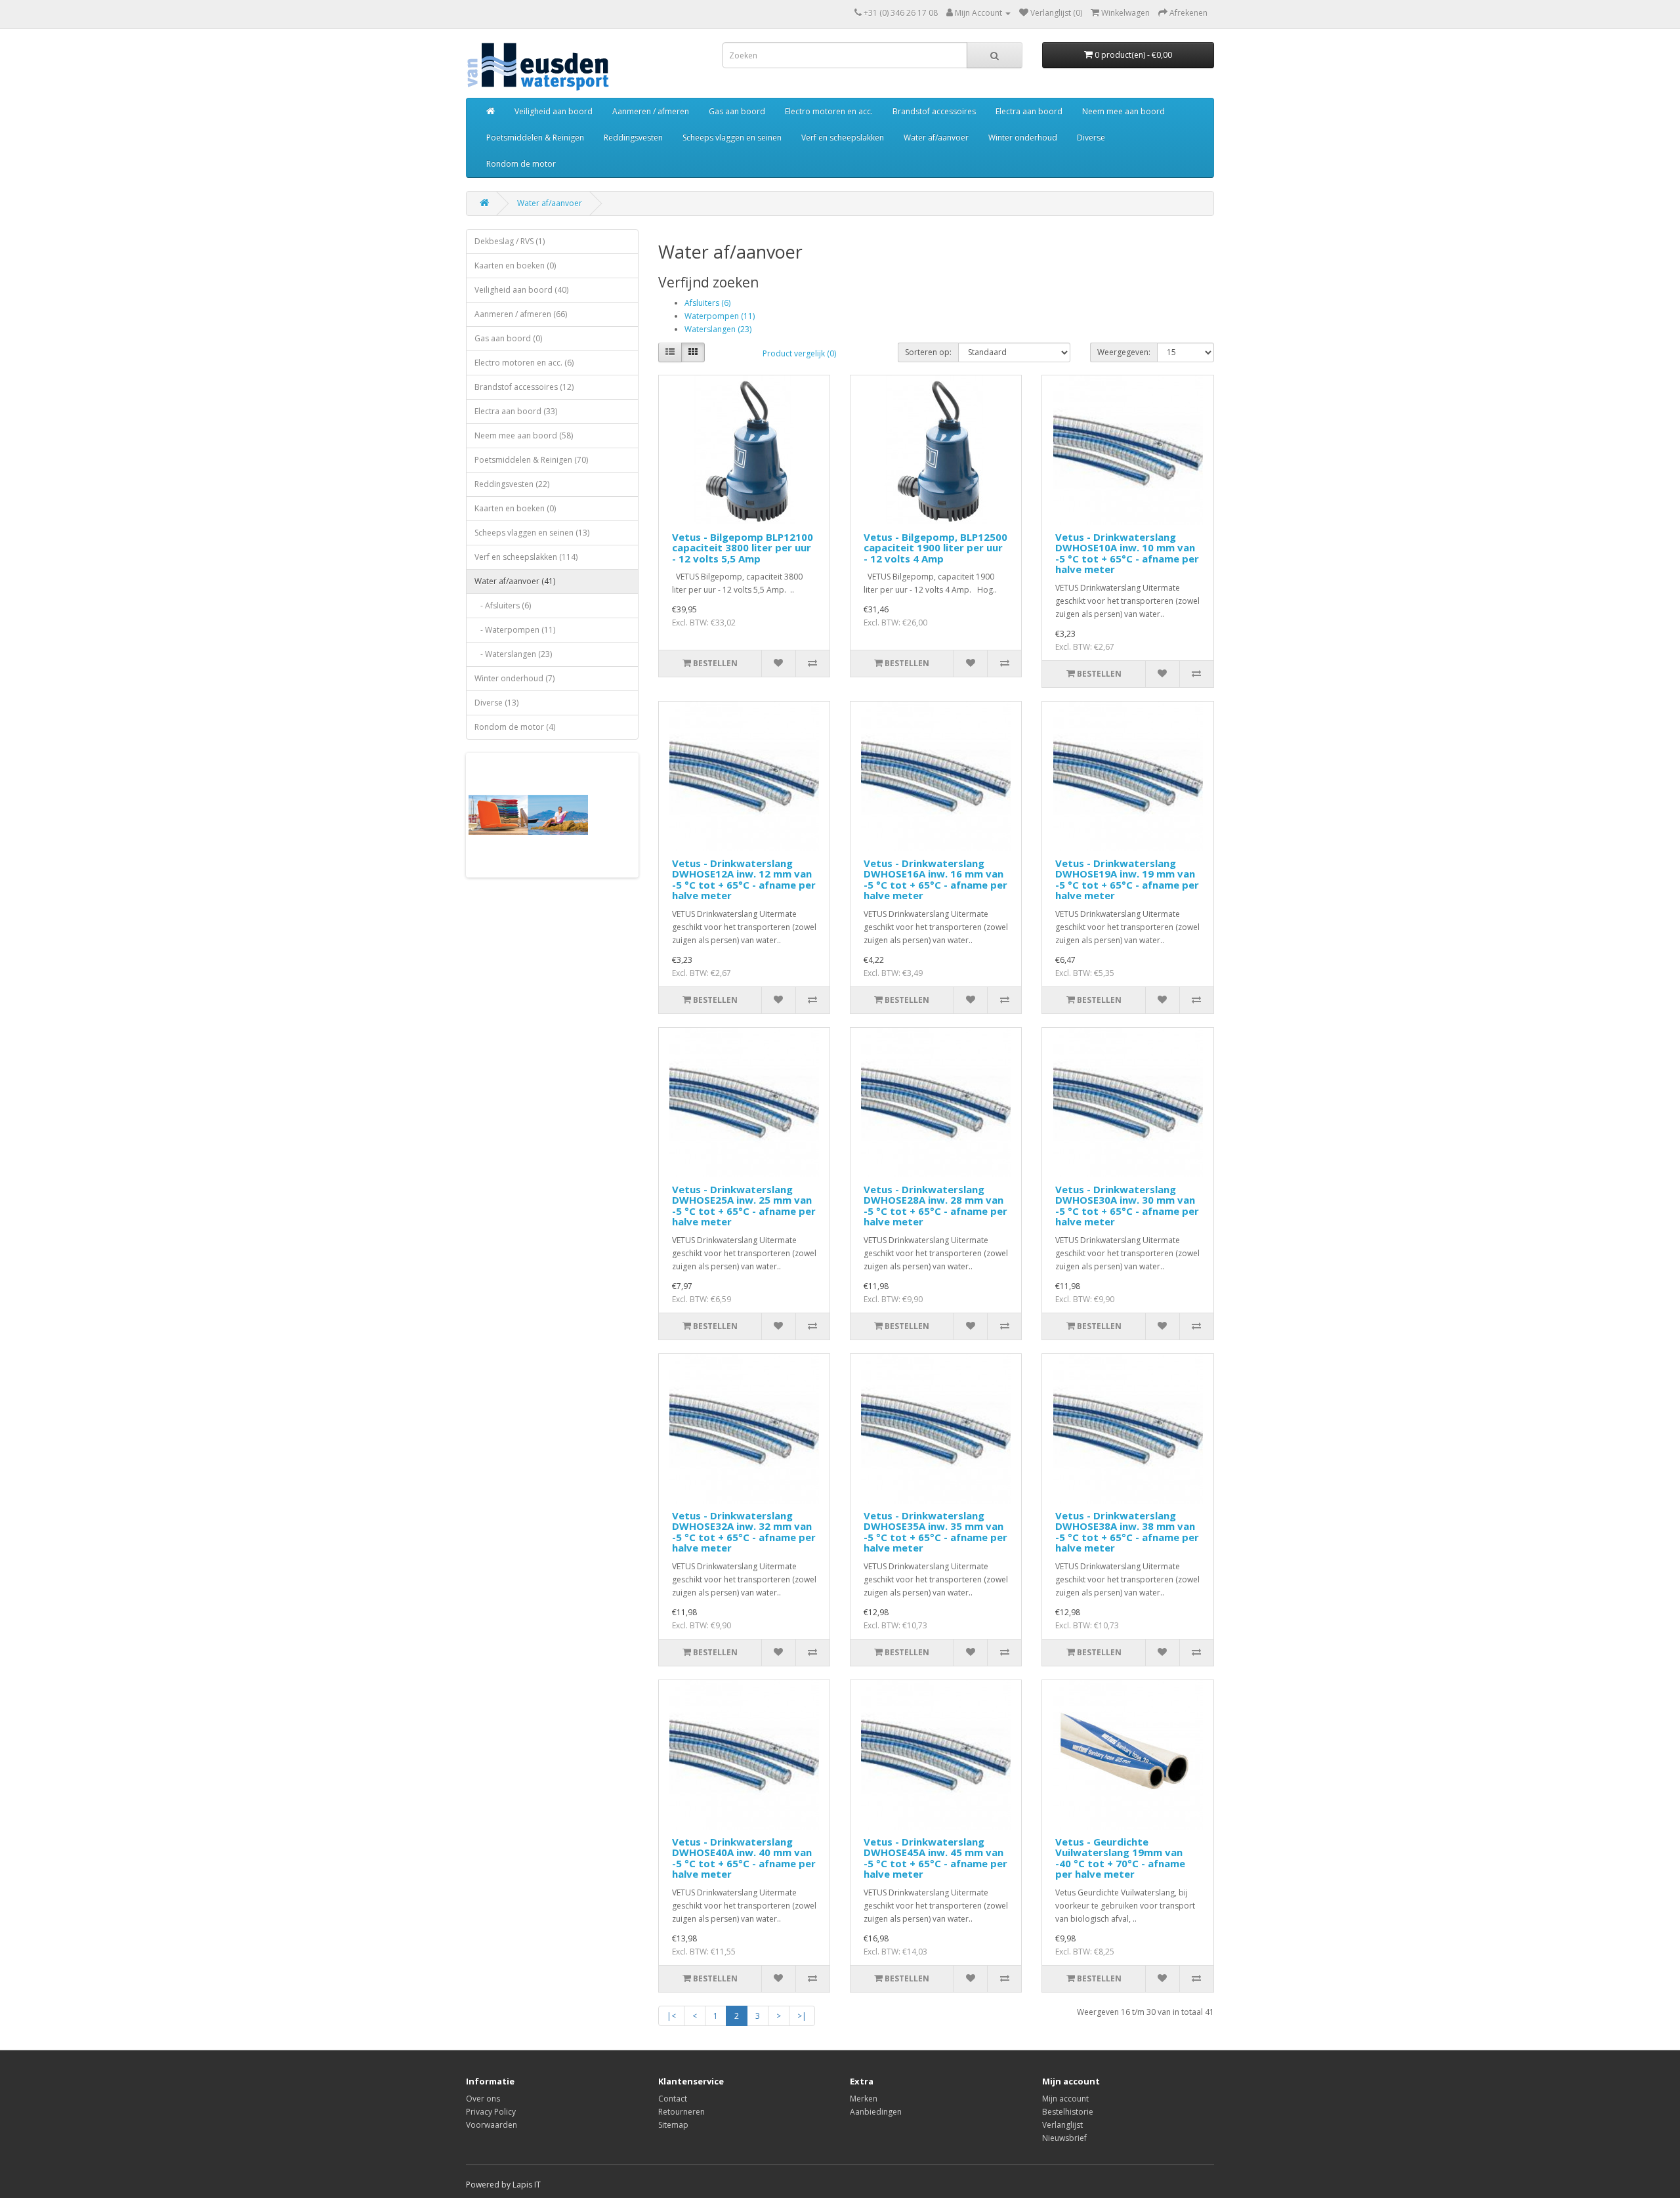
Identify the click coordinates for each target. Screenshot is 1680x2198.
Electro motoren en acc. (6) (524, 363)
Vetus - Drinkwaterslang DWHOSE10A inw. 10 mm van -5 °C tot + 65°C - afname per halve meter (1127, 553)
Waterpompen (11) (720, 316)
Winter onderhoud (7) (514, 678)
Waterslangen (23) (718, 329)
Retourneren (682, 2112)
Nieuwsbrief (1064, 2138)
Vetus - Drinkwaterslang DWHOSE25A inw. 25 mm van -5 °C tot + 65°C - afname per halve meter (744, 1206)
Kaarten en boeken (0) (515, 265)
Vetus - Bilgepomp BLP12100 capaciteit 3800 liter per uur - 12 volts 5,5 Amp (743, 548)
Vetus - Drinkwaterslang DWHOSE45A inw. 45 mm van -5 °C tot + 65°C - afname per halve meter (935, 1858)
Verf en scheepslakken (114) (526, 557)
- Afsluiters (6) (503, 605)
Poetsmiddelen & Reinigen (535, 137)
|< (671, 2016)
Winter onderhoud (1023, 137)
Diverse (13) (496, 703)
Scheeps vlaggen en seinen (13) (532, 533)
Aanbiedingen (876, 2112)
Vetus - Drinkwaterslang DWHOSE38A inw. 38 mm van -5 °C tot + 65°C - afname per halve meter (1127, 1532)
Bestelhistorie (1068, 2112)
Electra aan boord (1029, 111)
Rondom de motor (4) (515, 727)
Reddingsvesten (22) (512, 484)
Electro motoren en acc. (829, 111)
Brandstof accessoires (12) (524, 387)
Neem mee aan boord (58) (524, 435)
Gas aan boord (737, 111)
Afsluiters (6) (707, 303)
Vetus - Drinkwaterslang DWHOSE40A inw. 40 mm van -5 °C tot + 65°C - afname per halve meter (744, 1858)
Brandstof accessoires (934, 111)
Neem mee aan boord (1123, 111)
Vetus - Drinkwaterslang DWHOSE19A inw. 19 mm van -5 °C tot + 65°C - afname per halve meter (1127, 879)
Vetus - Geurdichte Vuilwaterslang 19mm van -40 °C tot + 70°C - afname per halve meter (1120, 1858)
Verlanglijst (1062, 2125)
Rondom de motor (521, 164)
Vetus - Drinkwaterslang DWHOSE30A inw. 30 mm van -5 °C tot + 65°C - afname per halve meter (1127, 1206)
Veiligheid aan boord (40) (521, 290)
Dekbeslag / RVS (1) (510, 241)
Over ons (483, 2099)
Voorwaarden (492, 2125)
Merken (864, 2099)
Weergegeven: (1124, 352)
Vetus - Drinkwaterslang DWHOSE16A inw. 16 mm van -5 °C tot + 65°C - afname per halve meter (935, 879)
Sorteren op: (928, 352)
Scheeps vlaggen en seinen (732, 137)
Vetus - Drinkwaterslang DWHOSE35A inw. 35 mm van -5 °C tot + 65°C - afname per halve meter (935, 1532)
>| (802, 2016)
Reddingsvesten (633, 137)
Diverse (1091, 137)
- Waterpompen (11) (515, 630)
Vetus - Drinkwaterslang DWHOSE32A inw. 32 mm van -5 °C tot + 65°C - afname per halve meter (744, 1532)
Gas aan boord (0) (508, 338)
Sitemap (673, 2125)
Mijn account (1065, 2099)
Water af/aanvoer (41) (515, 581)
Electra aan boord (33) (516, 411)
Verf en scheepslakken (843, 137)
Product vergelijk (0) (799, 353)
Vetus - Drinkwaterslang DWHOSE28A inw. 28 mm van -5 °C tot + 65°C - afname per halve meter (935, 1206)
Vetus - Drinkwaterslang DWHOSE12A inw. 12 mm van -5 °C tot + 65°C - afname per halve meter (744, 879)
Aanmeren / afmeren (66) (521, 314)
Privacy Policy (491, 2112)
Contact (673, 2099)
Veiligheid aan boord (554, 111)
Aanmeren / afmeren (651, 111)
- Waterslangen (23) (513, 654)
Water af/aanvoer (936, 137)
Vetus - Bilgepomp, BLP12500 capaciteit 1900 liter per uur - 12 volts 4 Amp (935, 548)
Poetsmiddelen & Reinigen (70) (531, 460)
